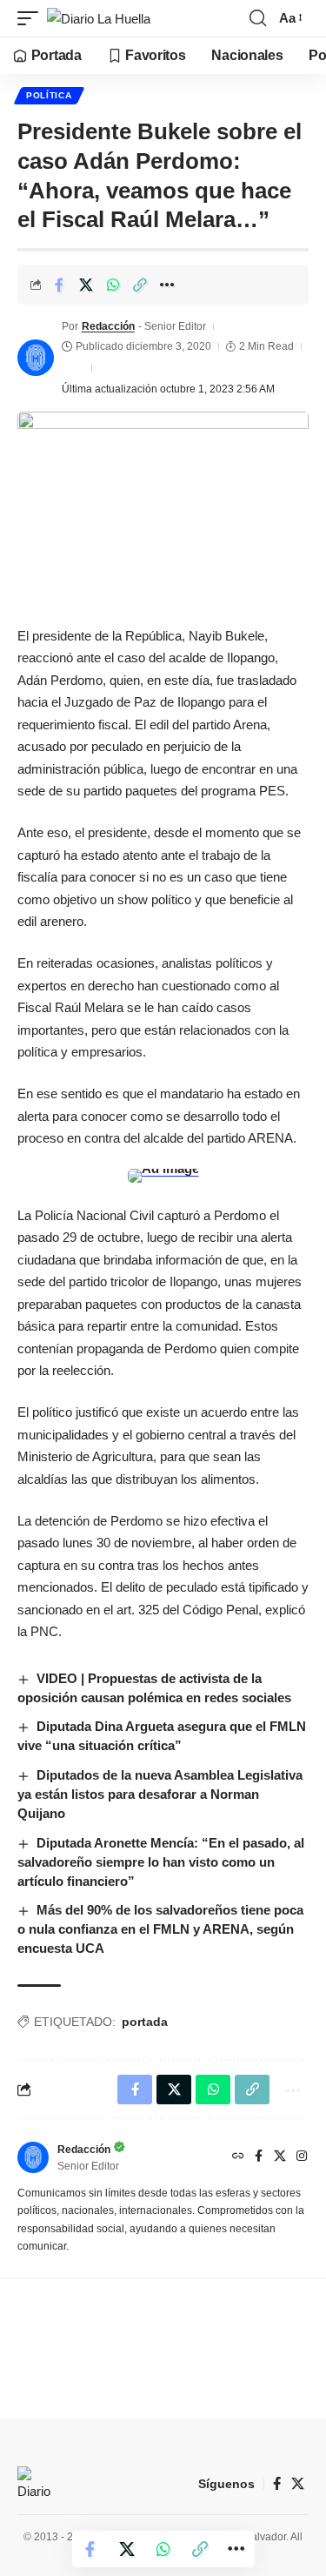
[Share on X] (86, 285)
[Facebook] (259, 2157)
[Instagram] (302, 2157)
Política (49, 95)
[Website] (238, 2157)
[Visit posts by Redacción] (36, 358)
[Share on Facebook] (59, 285)
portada (145, 2022)
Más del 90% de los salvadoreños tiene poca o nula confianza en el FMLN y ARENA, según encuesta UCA (160, 1929)
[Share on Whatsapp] (113, 285)
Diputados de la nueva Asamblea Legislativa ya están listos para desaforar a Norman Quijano (160, 1794)
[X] (280, 2157)
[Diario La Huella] (99, 19)
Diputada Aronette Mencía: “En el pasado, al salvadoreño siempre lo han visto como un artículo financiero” (161, 1862)
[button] (32, 19)
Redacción (108, 326)
